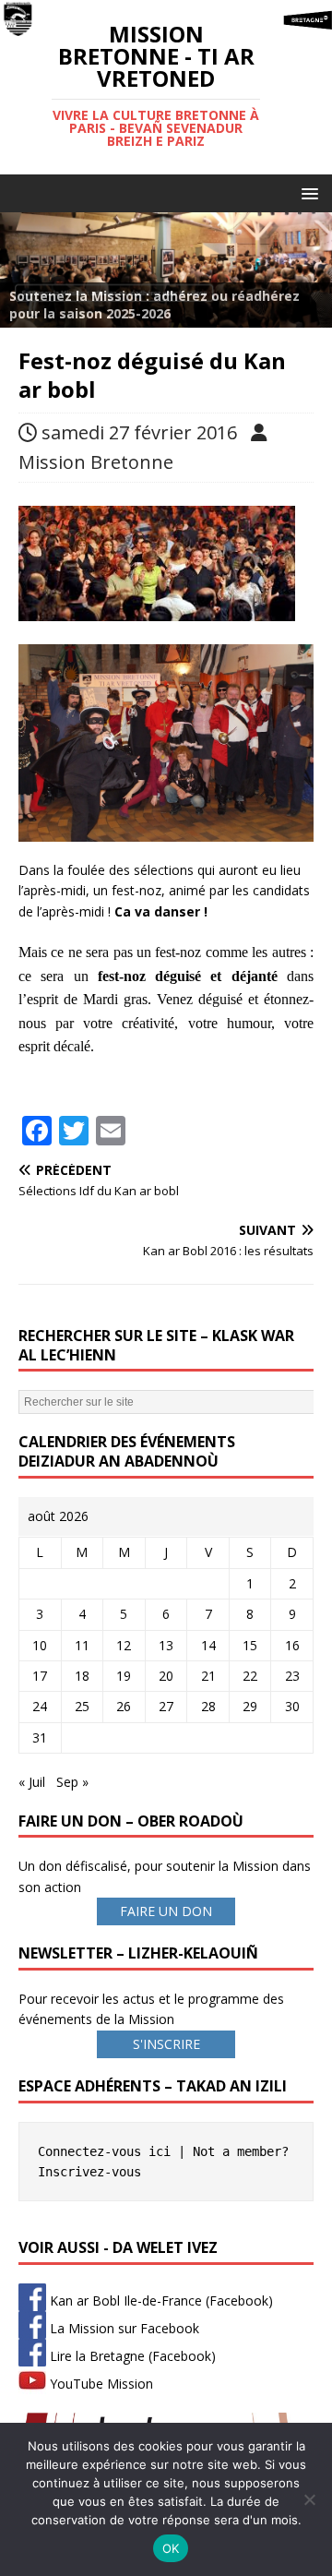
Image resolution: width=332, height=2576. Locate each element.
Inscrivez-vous (89, 2172)
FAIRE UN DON (166, 1911)
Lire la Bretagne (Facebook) (131, 2356)
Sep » (72, 1782)
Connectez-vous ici (104, 2151)
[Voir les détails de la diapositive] (166, 270)
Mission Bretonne (96, 462)
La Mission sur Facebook (123, 2328)
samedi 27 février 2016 (139, 432)
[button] (307, 192)
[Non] (309, 2499)
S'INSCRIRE (166, 2044)
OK (171, 2548)
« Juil (32, 1782)
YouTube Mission (100, 2384)
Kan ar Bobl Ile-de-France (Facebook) (160, 2300)
